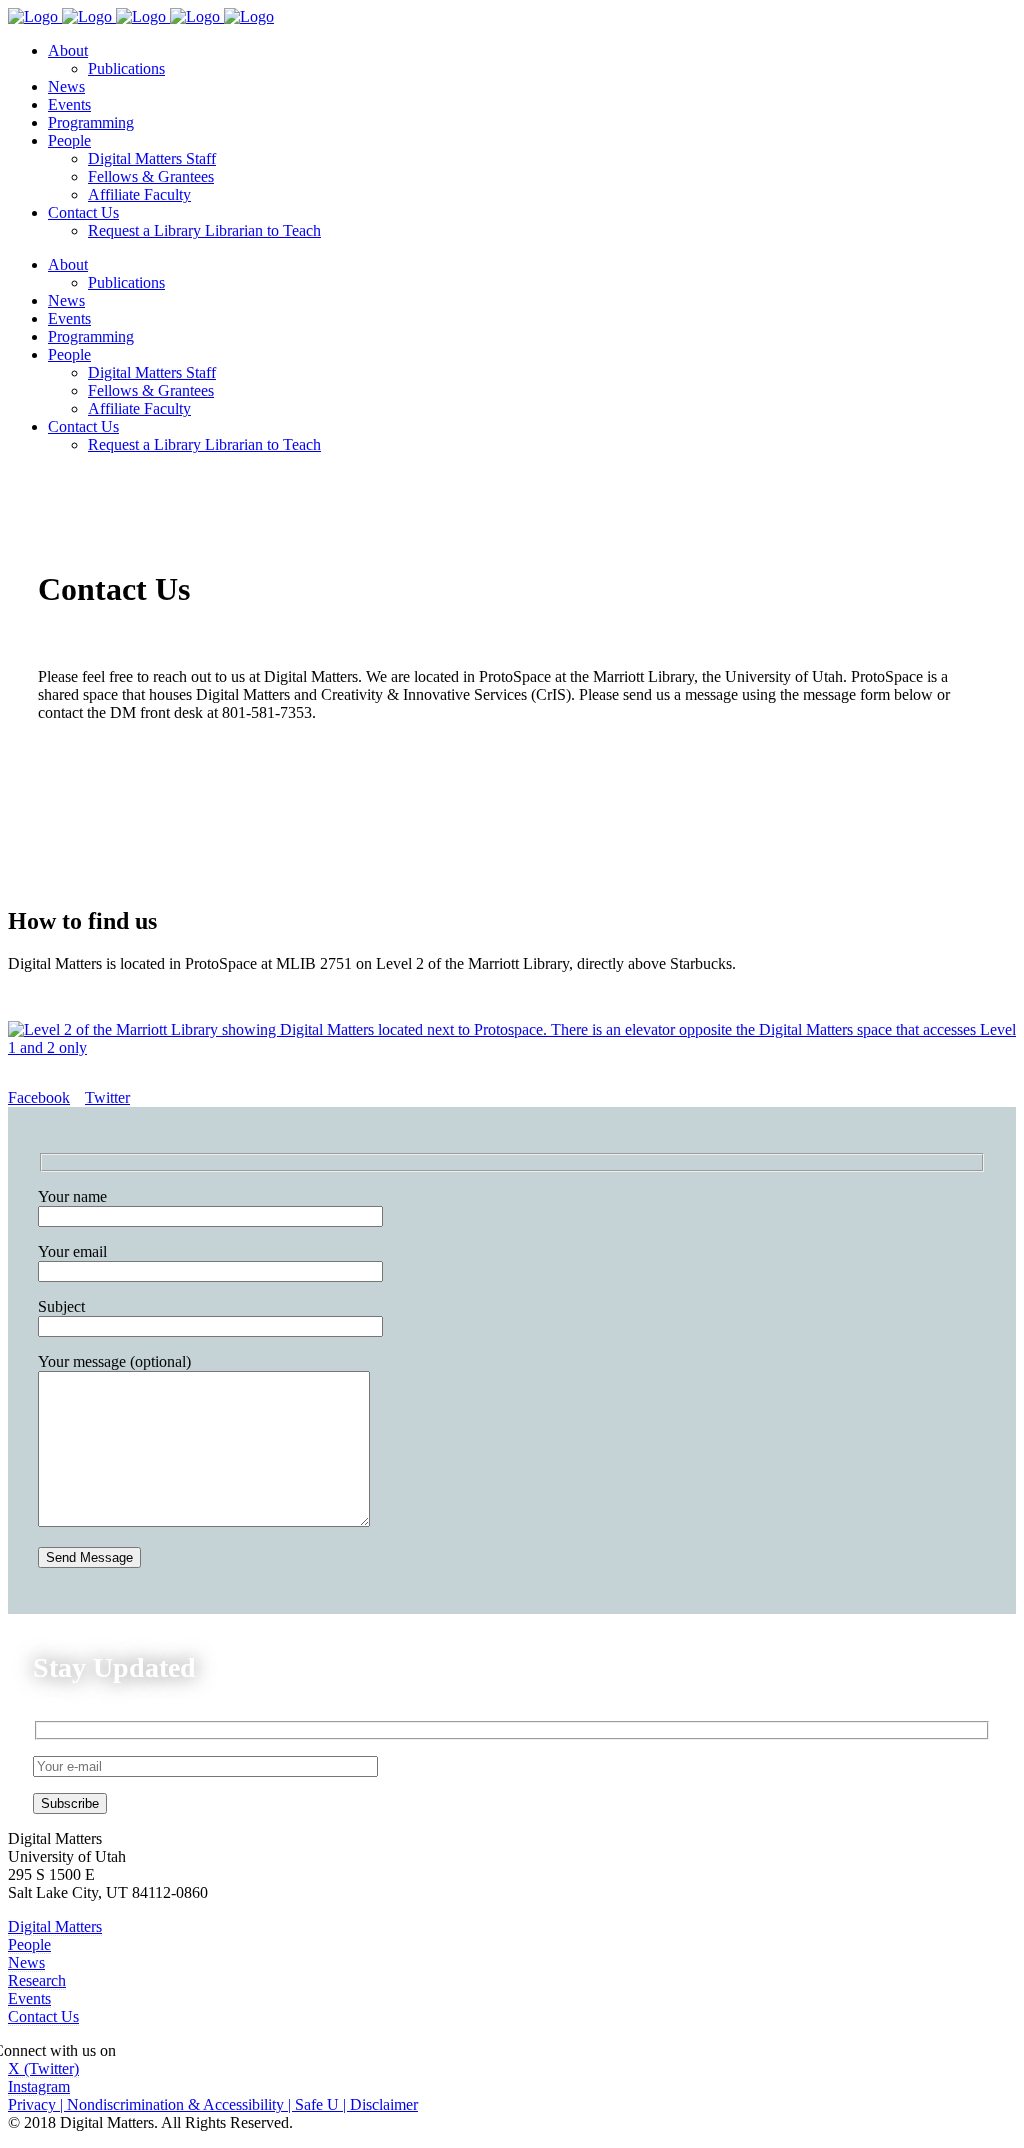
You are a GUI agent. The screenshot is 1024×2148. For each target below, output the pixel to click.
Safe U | (322, 2104)
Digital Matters (55, 1926)
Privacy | (37, 2104)
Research (37, 1980)
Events (29, 1998)
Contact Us (43, 2016)
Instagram (39, 2086)
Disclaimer (384, 2104)
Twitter (107, 1097)
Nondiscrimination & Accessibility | (181, 2104)
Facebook (39, 1097)
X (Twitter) (43, 2068)
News (26, 1962)
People (29, 1944)
